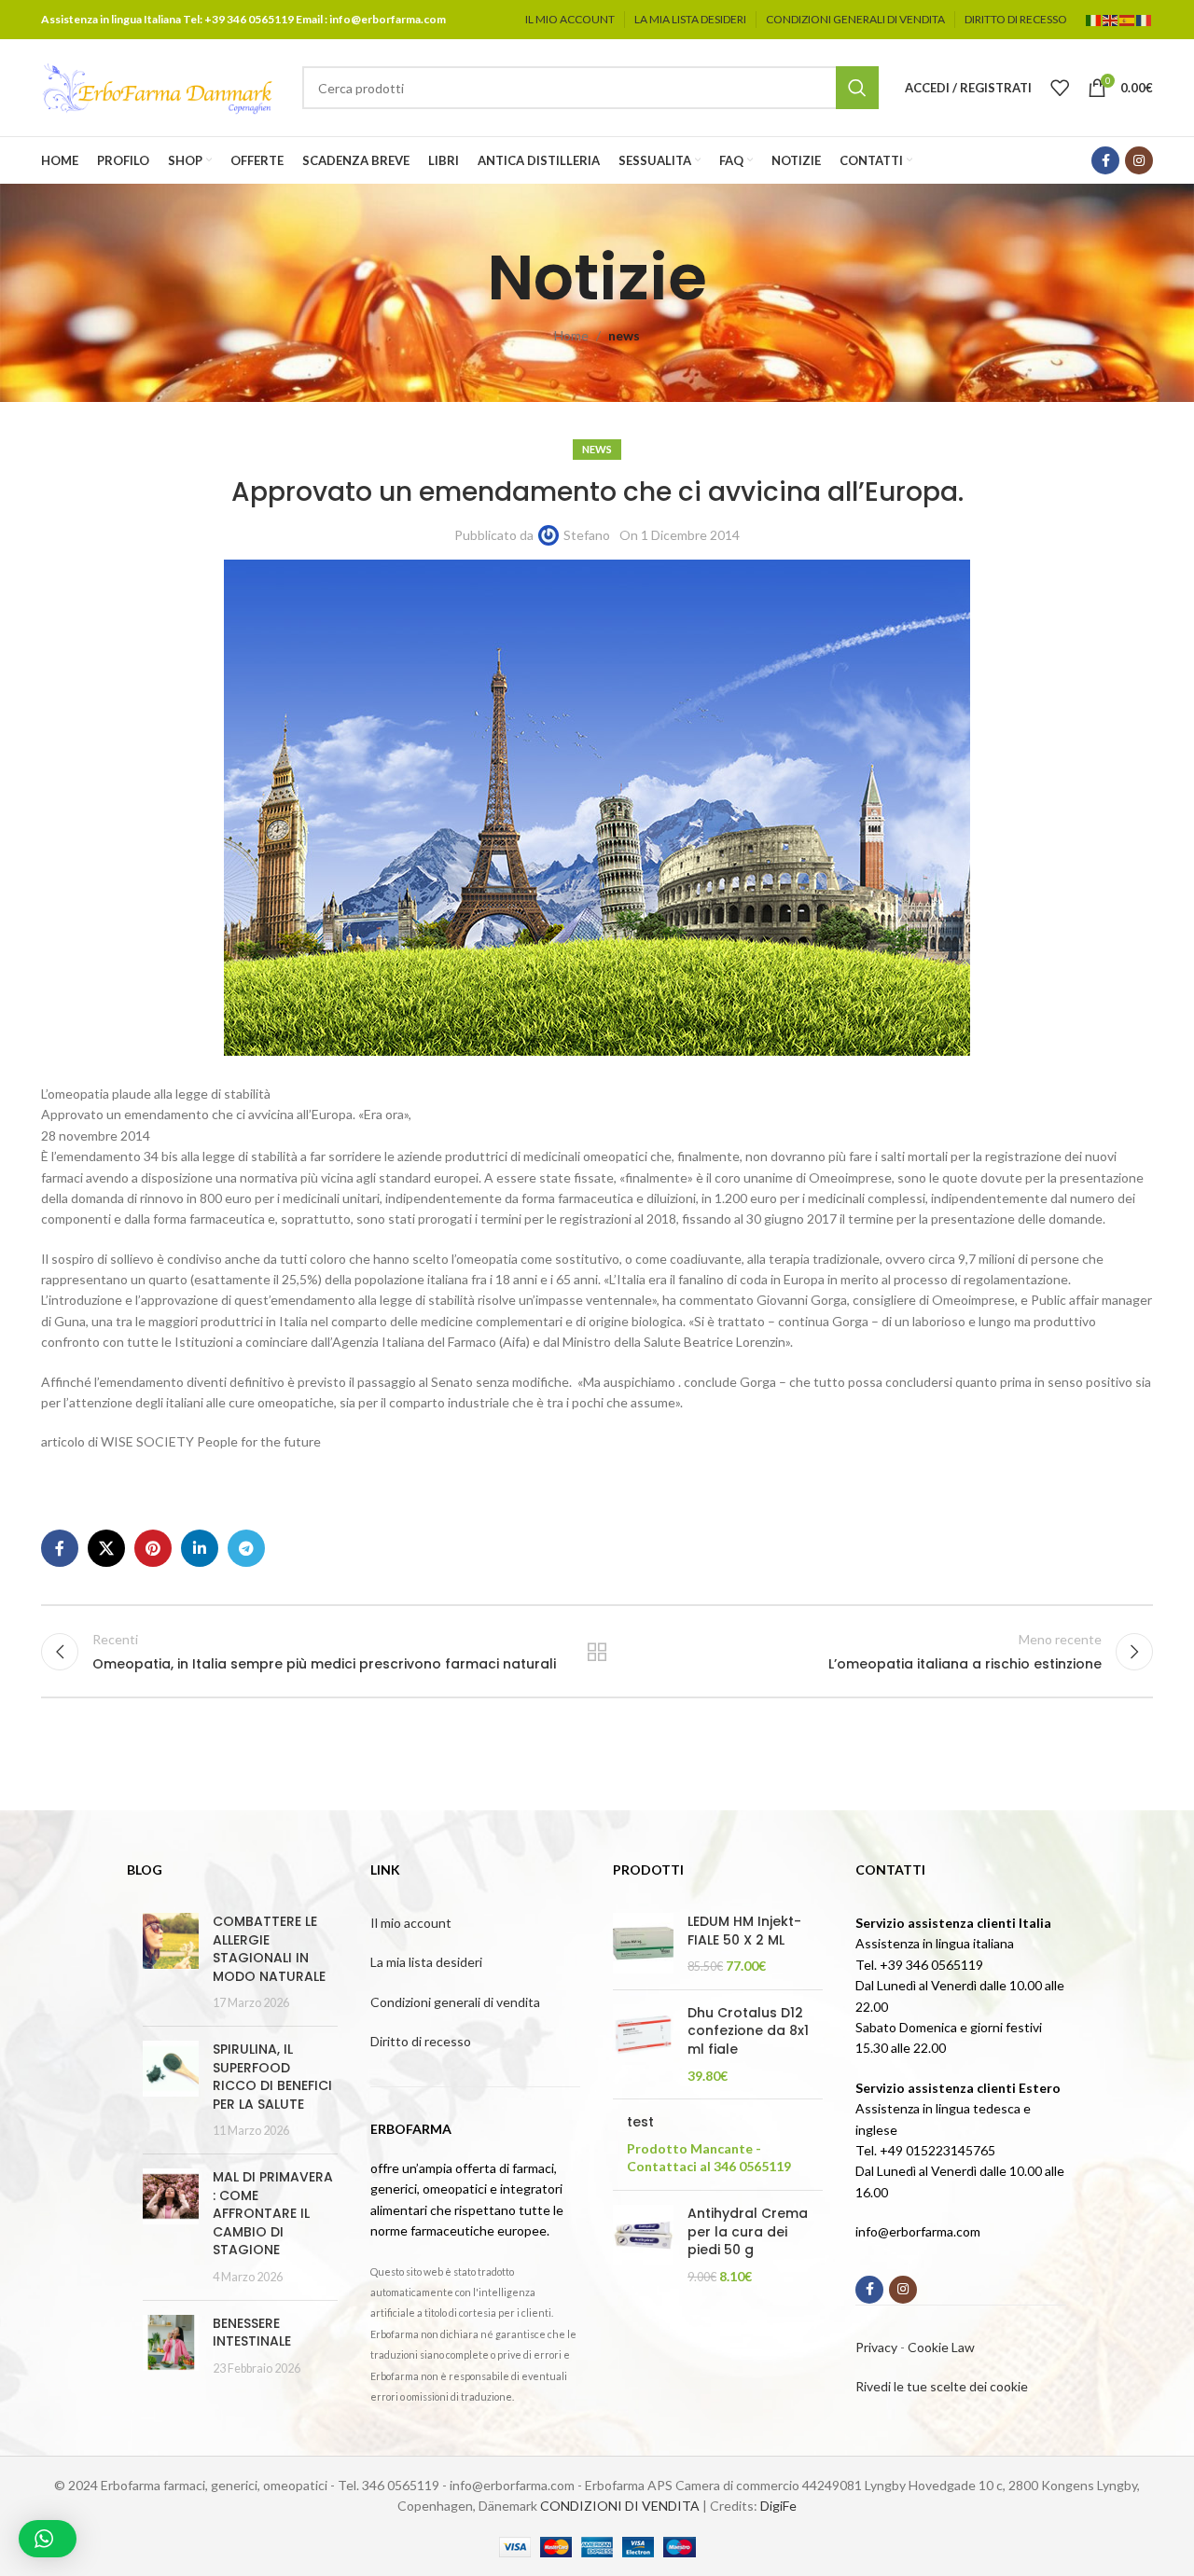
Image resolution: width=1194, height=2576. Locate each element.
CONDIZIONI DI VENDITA (620, 2506)
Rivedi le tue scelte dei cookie (942, 2386)
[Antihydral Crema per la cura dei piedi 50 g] (643, 2245)
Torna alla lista (597, 1652)
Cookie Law (941, 2347)
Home (571, 335)
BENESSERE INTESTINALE (252, 2333)
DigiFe (778, 2506)
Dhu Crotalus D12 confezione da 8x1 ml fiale (748, 2031)
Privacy (876, 2347)
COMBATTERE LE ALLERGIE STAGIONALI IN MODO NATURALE (269, 1949)
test (640, 2122)
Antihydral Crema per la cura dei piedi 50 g (748, 2232)
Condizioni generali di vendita (455, 2002)
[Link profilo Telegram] (246, 1548)
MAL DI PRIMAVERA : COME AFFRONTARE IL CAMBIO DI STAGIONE (273, 2213)
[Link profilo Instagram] (1139, 160)
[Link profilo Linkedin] (200, 1548)
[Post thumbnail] (171, 1962)
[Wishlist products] (1060, 88)
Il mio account (411, 1923)
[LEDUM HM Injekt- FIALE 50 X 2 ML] (643, 1944)
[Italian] (1094, 19)
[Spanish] (1128, 19)
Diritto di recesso (421, 2041)
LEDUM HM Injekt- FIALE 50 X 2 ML (744, 1931)
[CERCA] (857, 88)
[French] (1145, 19)
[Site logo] (158, 86)
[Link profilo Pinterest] (153, 1548)
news (624, 335)
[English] (1111, 19)
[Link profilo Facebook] (1105, 160)
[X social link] (106, 1548)
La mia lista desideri (426, 1962)
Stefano (587, 535)
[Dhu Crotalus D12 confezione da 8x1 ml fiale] (643, 2044)
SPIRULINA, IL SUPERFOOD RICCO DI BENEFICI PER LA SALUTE (272, 2077)
